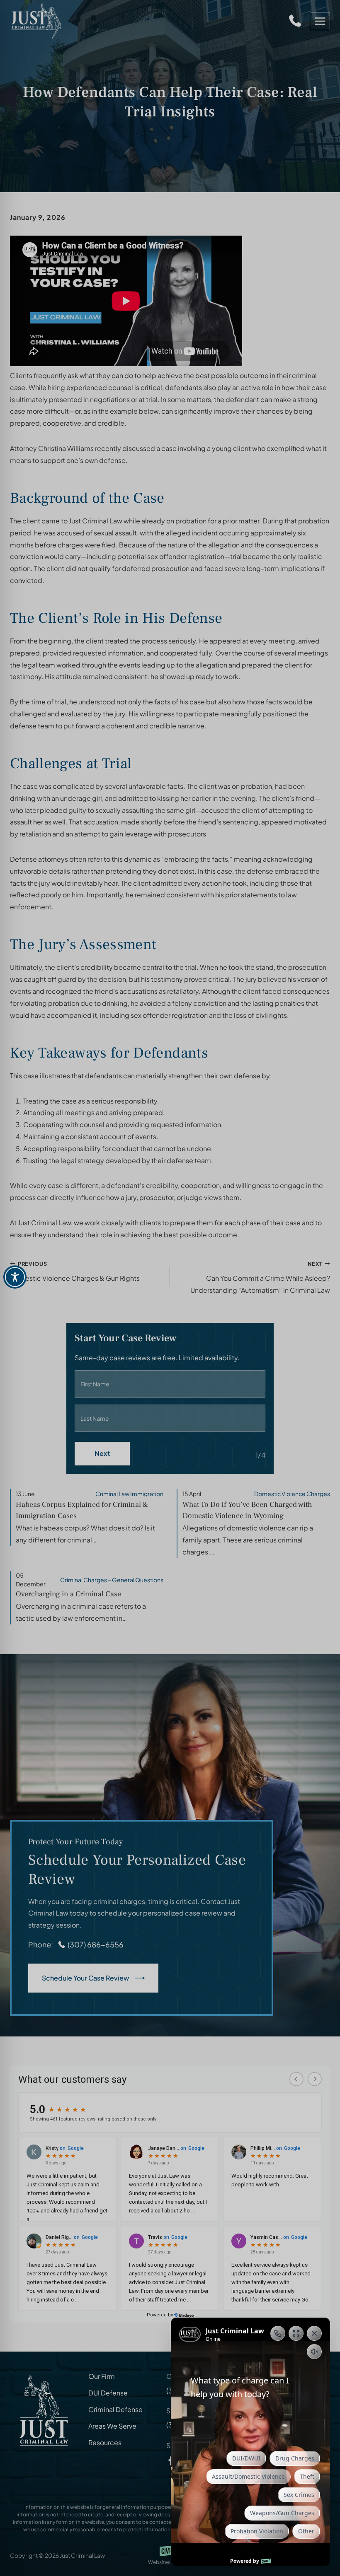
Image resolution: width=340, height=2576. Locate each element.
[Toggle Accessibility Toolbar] (15, 1277)
